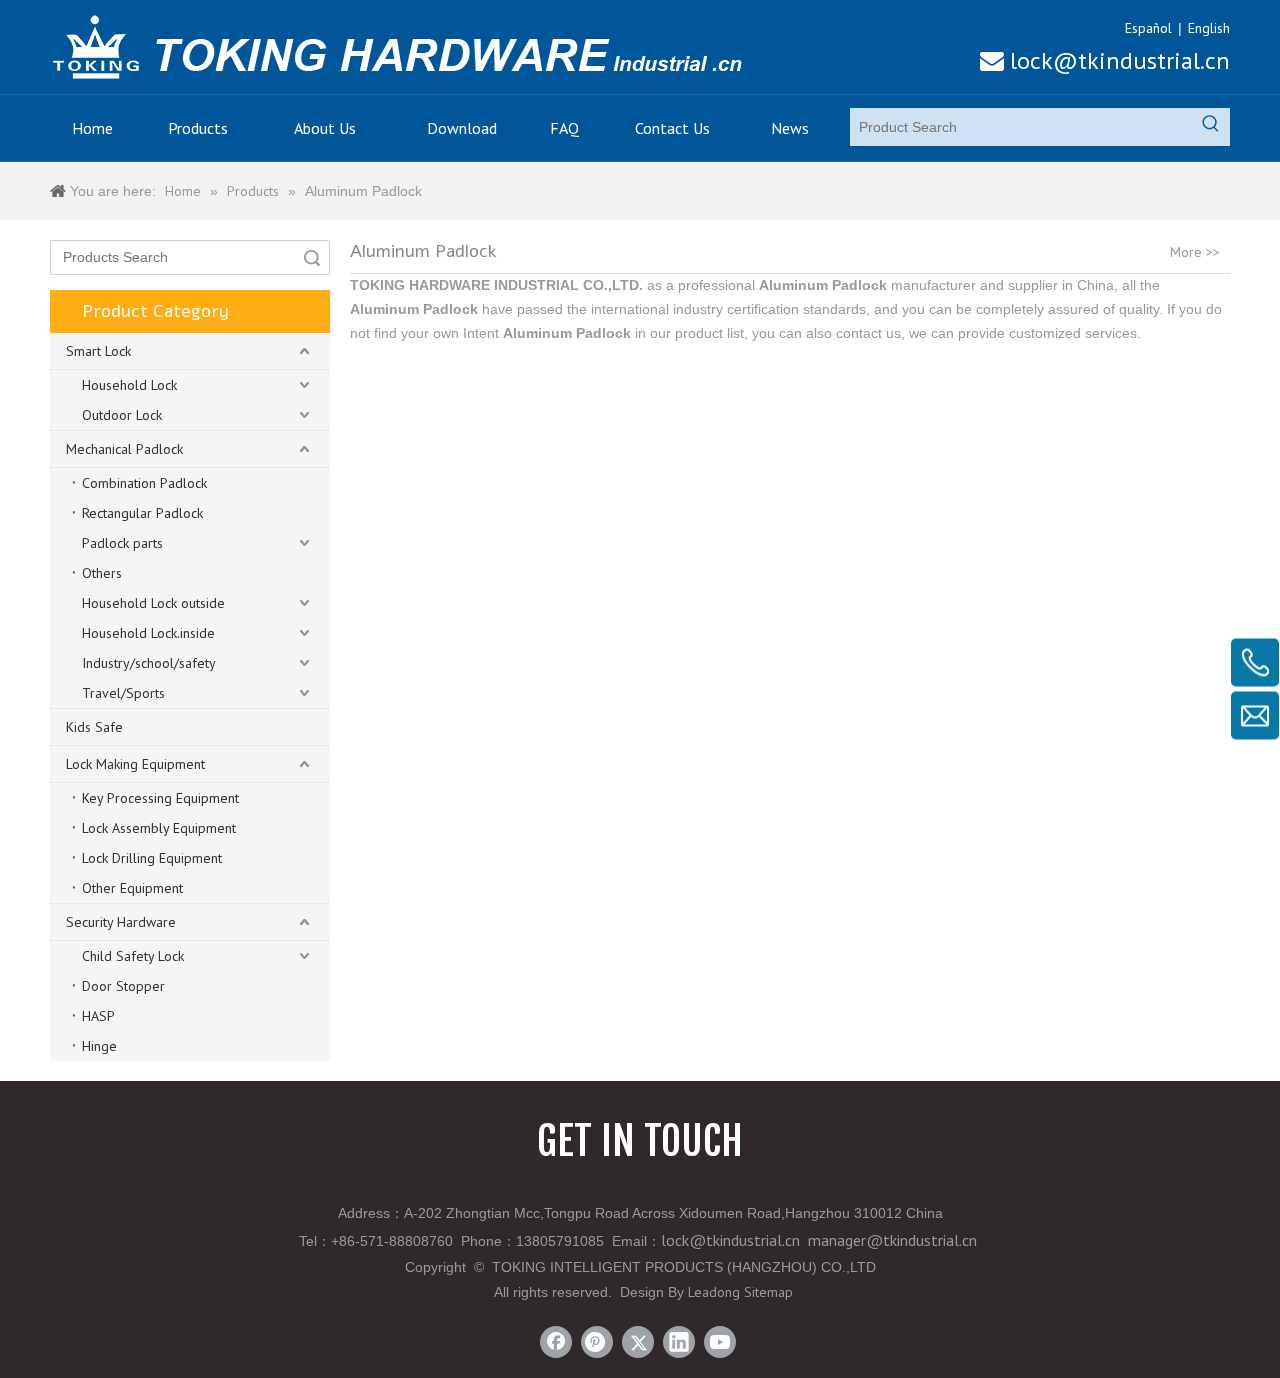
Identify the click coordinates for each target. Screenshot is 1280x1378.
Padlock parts (122, 543)
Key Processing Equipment (160, 798)
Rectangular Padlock (142, 513)
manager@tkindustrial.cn (892, 1240)
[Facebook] (556, 1342)
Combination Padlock (144, 483)
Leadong (714, 1292)
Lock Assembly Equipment (159, 828)
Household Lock (129, 385)
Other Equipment (132, 888)
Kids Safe (94, 727)
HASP (98, 1016)
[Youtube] (720, 1342)
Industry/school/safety (149, 663)
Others (102, 573)
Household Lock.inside (148, 633)
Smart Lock (98, 351)
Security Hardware (121, 922)
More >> (1195, 252)
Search (312, 257)
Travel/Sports (123, 693)
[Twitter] (638, 1342)
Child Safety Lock (133, 956)
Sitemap (768, 1292)
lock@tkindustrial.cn (1105, 60)
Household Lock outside (153, 603)
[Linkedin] (679, 1342)
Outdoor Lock (122, 415)
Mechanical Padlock (124, 449)
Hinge (99, 1046)
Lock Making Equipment (135, 764)
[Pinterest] (597, 1342)
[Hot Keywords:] (1211, 127)
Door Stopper (123, 986)
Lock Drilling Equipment (152, 858)
